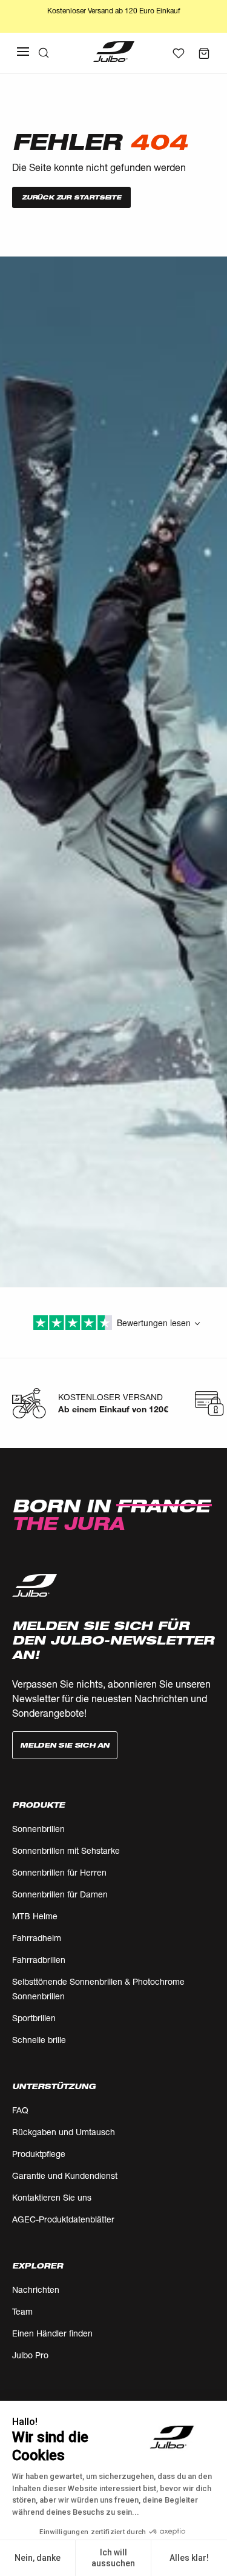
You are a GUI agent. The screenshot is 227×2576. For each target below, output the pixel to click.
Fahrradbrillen (39, 1960)
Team (22, 2311)
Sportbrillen (34, 2018)
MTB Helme (35, 1916)
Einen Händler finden (52, 2333)
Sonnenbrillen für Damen (60, 1894)
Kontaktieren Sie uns (52, 2197)
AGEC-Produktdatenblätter (63, 2219)
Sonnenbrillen (38, 1829)
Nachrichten (36, 2289)
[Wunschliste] (179, 53)
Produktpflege (39, 2154)
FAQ (20, 2110)
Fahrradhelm (37, 1938)
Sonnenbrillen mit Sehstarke (66, 1850)
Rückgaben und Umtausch (64, 2132)
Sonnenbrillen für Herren (59, 1872)
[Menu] (23, 52)
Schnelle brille (39, 2040)
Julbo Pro (30, 2355)
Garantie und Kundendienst (65, 2175)
